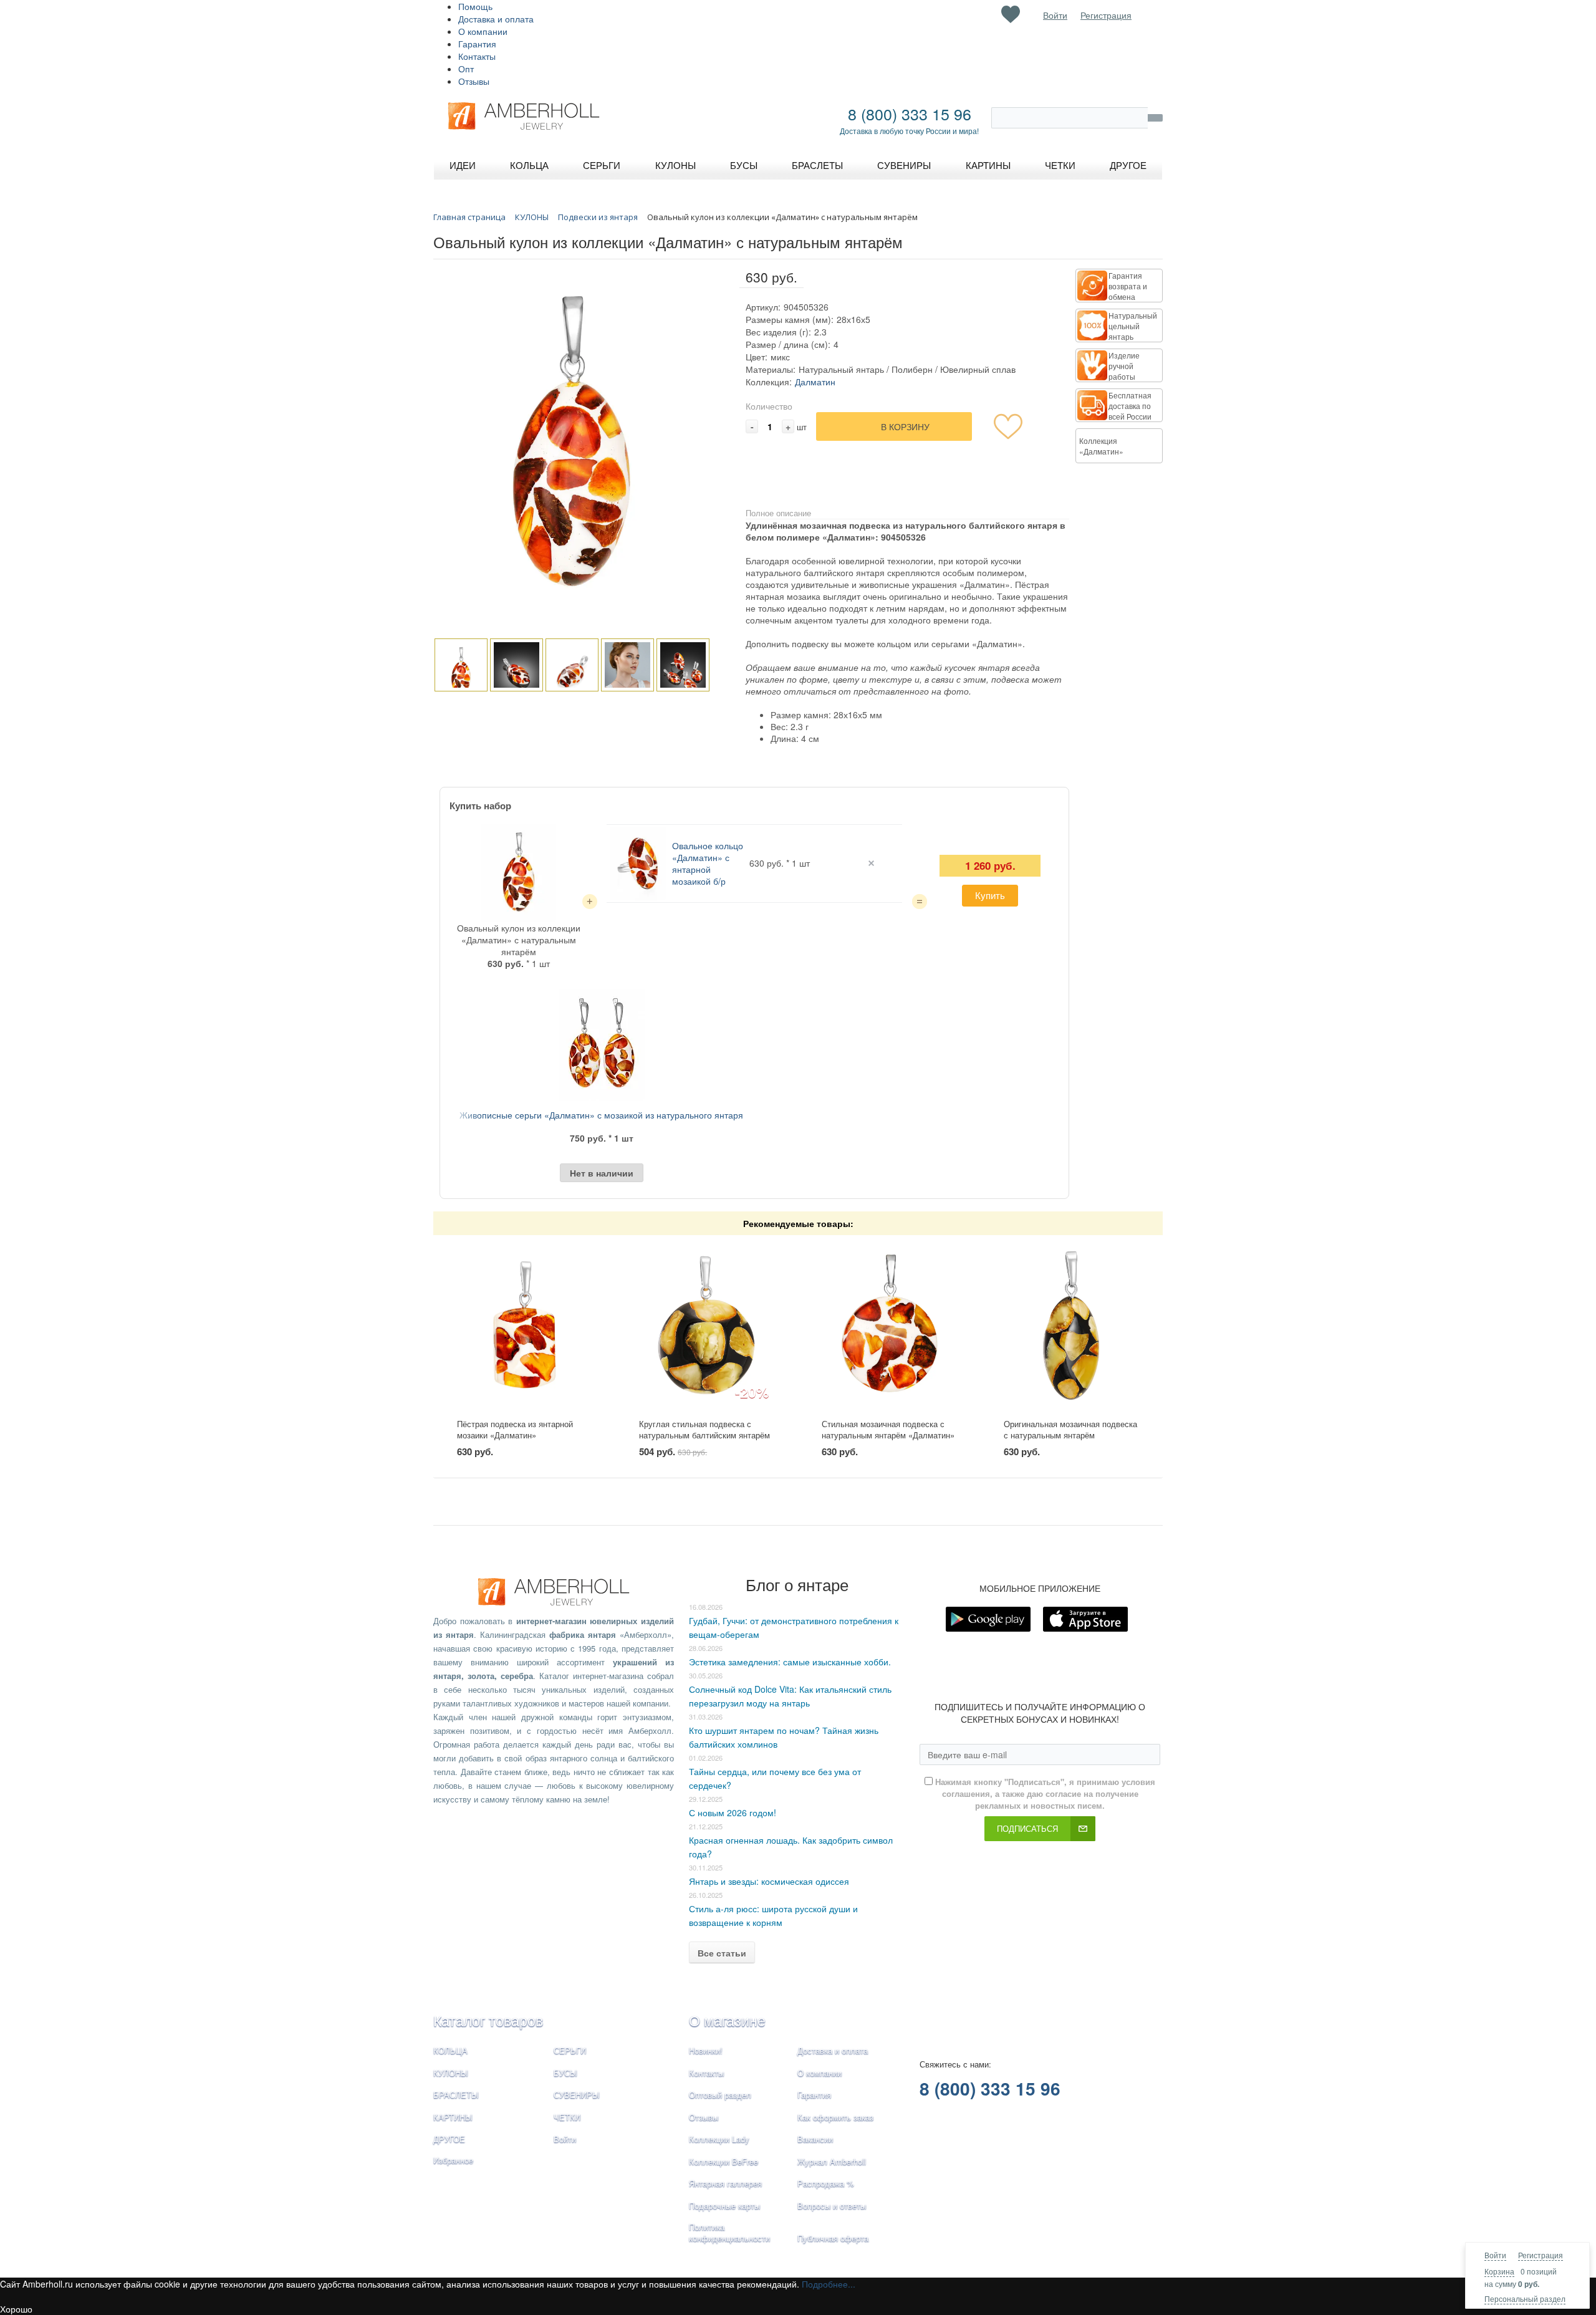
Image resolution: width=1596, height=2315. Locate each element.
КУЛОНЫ (451, 2073)
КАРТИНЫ (453, 2117)
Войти (1495, 2255)
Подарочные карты (724, 2206)
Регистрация (1541, 2255)
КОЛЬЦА (450, 2050)
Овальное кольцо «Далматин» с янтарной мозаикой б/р (708, 863)
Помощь (475, 6)
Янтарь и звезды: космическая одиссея (769, 1881)
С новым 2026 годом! (733, 1812)
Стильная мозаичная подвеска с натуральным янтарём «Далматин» (888, 1430)
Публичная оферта (833, 2238)
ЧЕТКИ (567, 2117)
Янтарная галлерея (725, 2183)
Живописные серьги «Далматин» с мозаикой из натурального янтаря (601, 1115)
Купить (990, 895)
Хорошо (16, 2309)
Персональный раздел (1525, 2298)
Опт (466, 69)
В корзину (905, 426)
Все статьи (722, 1953)
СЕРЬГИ (570, 2050)
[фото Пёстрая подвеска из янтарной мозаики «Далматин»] (525, 1327)
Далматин (815, 382)
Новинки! (706, 2050)
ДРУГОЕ (449, 2139)
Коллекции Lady (719, 2139)
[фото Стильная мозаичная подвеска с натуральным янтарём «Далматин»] (889, 1327)
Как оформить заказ (835, 2117)
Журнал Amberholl (832, 2161)
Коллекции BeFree (723, 2161)
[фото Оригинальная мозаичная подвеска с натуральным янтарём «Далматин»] (1071, 1327)
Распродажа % (826, 2183)
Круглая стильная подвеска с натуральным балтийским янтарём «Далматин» (704, 1435)
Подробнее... (829, 2284)
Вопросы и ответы (832, 2206)
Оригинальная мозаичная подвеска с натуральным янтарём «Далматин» (1070, 1435)
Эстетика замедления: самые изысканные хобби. (790, 1662)
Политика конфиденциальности (729, 2233)
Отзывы (474, 81)
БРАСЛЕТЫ (456, 2095)
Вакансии (815, 2139)
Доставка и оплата (496, 19)
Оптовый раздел (720, 2095)
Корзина (1499, 2271)
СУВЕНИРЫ (577, 2095)
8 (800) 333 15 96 (910, 113)
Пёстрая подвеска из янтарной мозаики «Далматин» (515, 1430)
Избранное (453, 2160)
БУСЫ (565, 2073)
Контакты (477, 56)
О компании (483, 31)
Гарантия (477, 44)
